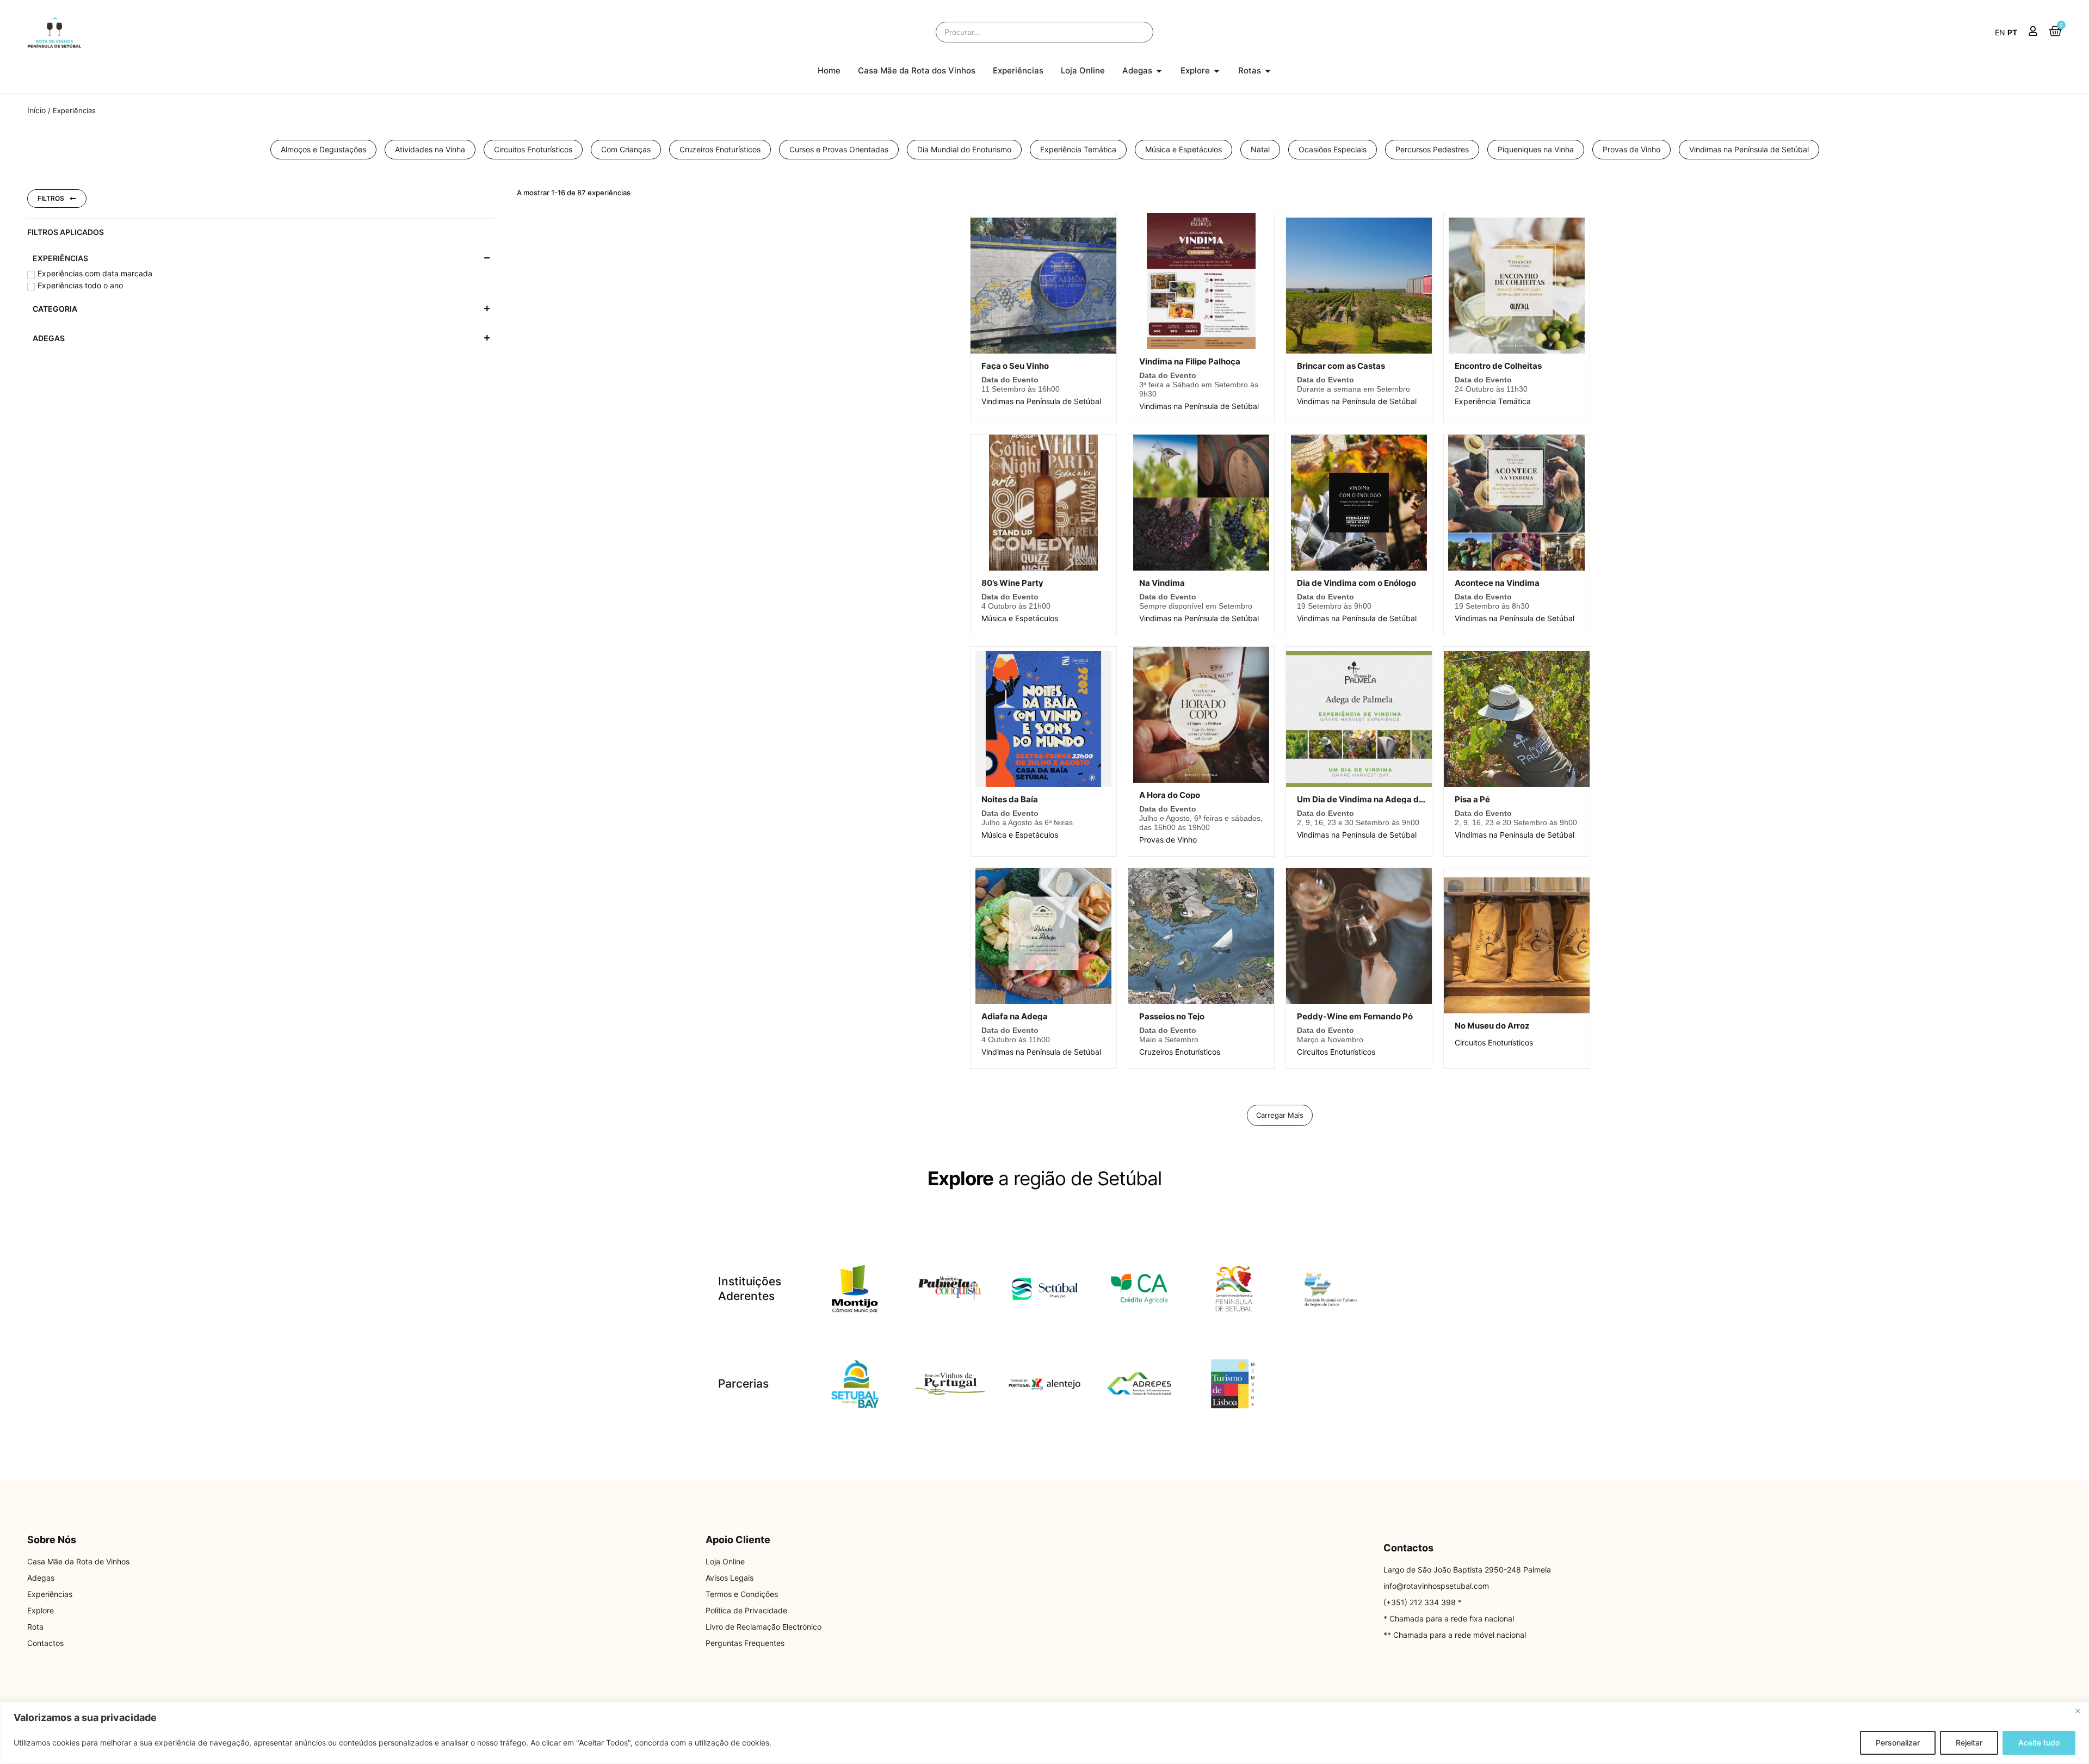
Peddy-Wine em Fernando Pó (1355, 1016)
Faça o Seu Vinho (1015, 366)
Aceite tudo (2039, 1743)
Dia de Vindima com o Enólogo (1356, 583)
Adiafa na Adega (1015, 1016)
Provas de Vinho (1168, 840)
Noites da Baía (1010, 799)
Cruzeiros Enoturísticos (1180, 1052)
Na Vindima (1162, 583)
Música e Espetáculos (1020, 618)
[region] (1044, 1733)
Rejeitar (1969, 1743)
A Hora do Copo (1170, 795)
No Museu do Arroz (1492, 1026)
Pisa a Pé (1472, 799)
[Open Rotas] (1268, 71)
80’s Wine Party (1012, 583)
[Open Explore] (1217, 71)
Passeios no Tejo (1172, 1016)
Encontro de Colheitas (1498, 366)
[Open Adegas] (1159, 71)
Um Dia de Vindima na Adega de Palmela (1377, 799)
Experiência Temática (1493, 401)
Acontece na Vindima (1497, 583)
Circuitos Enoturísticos (1336, 1052)
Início (36, 110)
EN (2000, 32)
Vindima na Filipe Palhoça (1190, 361)
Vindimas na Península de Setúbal (1041, 401)
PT (2012, 32)
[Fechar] (2078, 1711)
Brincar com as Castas (1341, 366)
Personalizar (1898, 1743)
